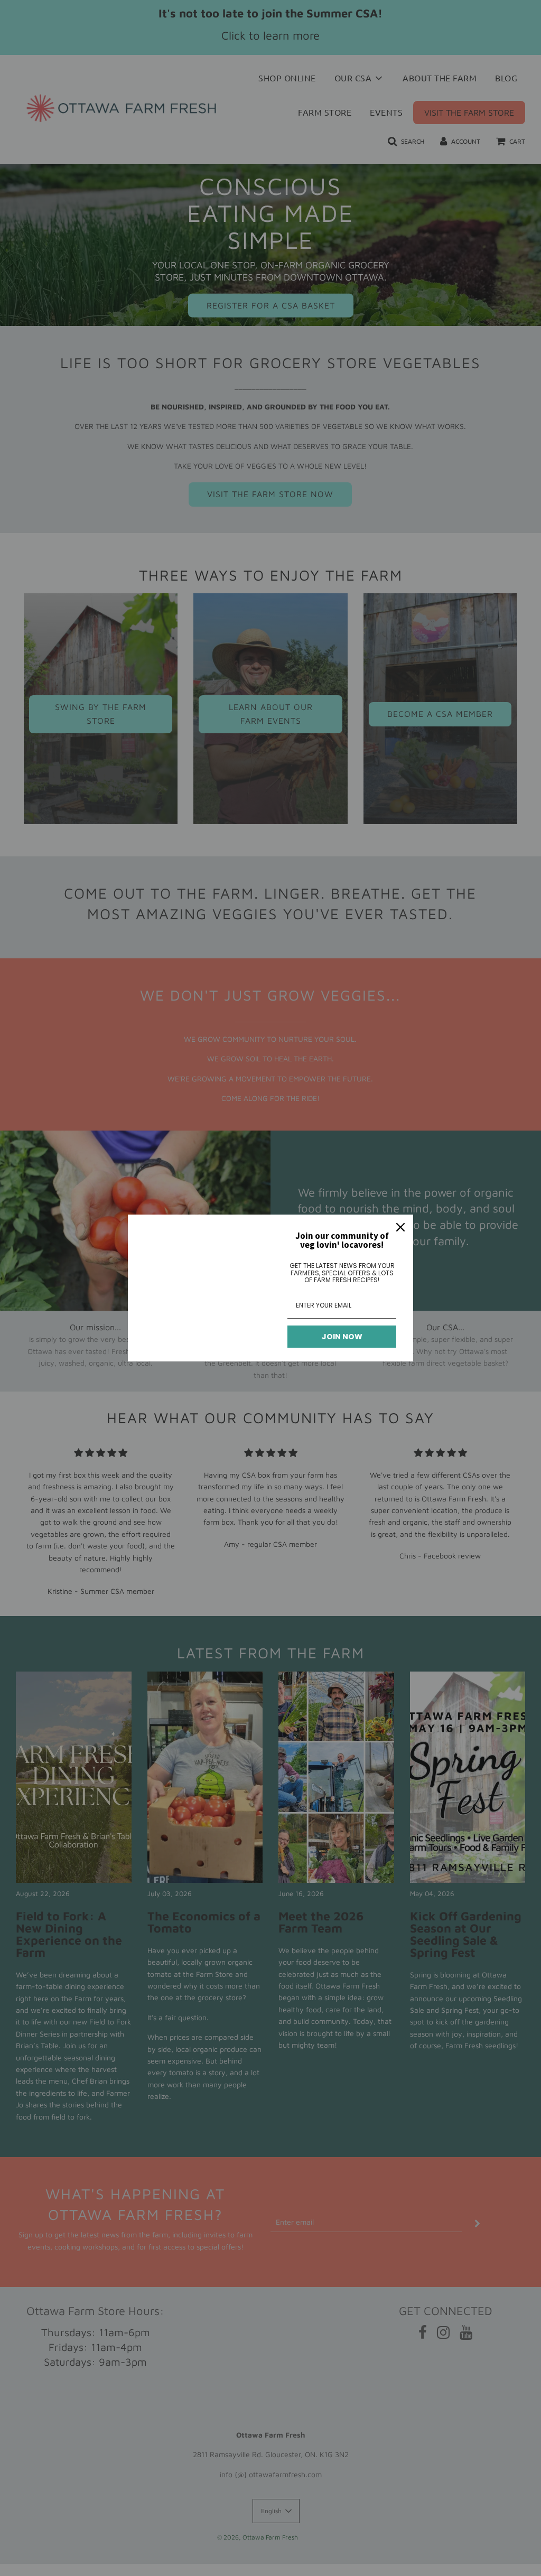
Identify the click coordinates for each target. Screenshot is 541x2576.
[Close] (400, 1227)
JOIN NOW (342, 1337)
